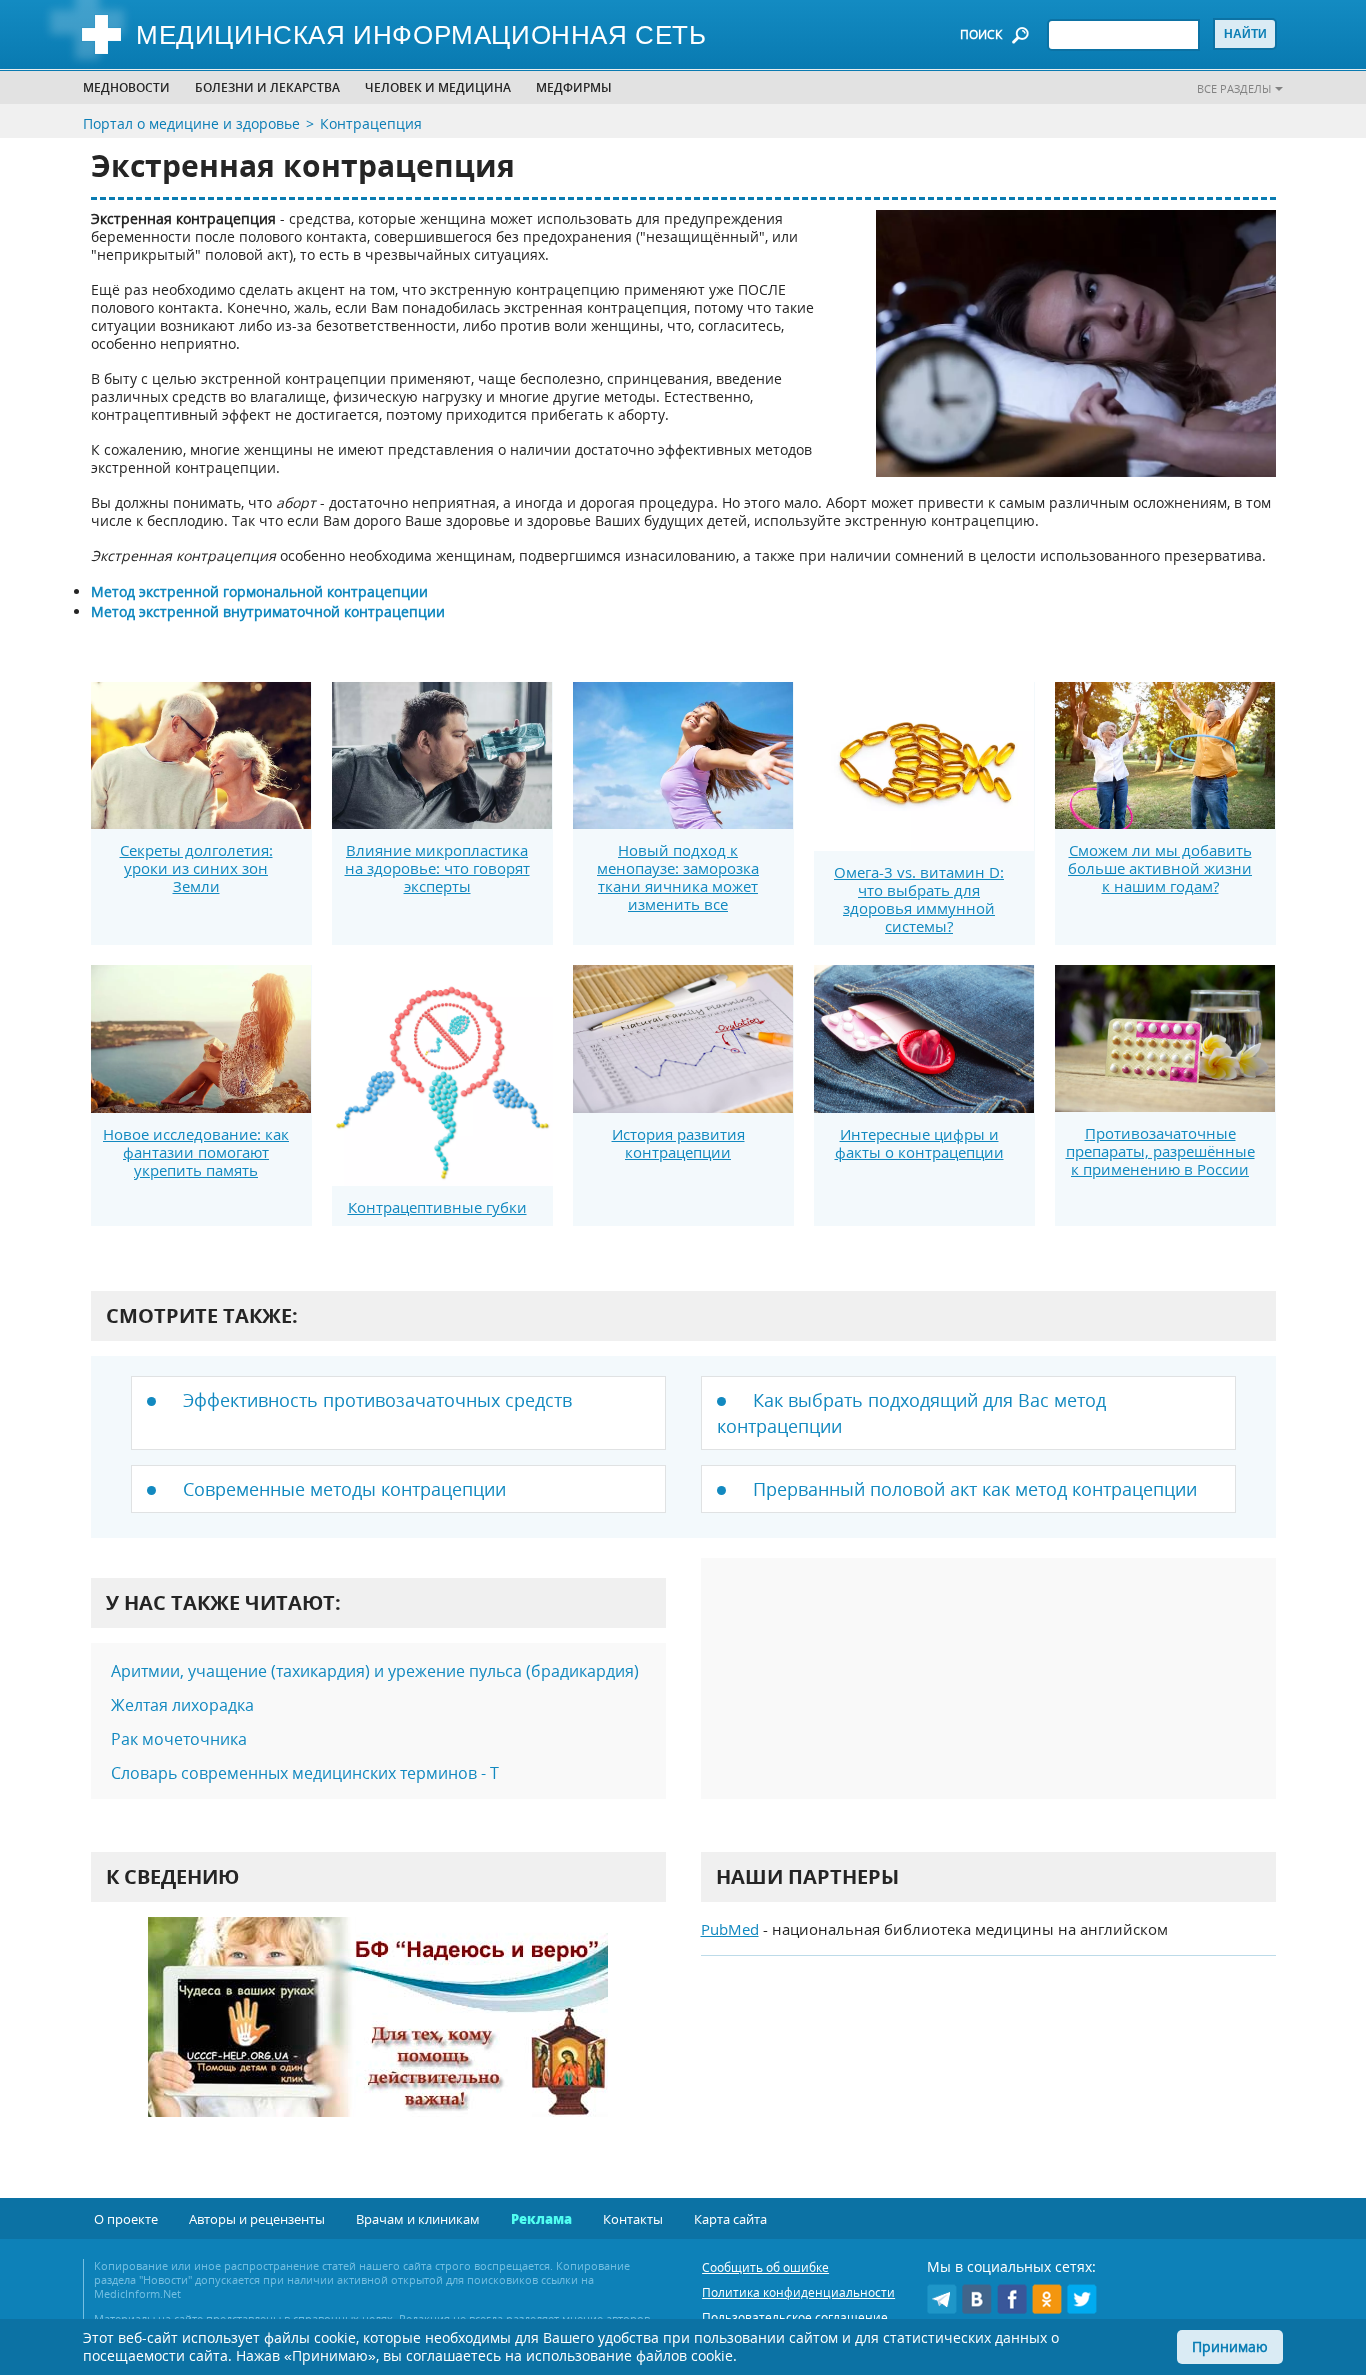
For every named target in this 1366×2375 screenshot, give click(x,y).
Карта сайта (730, 2219)
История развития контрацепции (678, 1143)
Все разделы (1234, 88)
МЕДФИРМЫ (574, 87)
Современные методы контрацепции (344, 1489)
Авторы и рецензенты (257, 2219)
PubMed (730, 1929)
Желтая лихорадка (182, 1705)
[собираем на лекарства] (378, 2037)
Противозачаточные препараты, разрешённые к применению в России (1160, 1151)
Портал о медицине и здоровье (191, 123)
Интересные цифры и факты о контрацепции (919, 1143)
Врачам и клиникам (418, 2219)
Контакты (633, 2219)
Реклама (541, 2219)
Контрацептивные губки (437, 1207)
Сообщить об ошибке (765, 2267)
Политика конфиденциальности (798, 2292)
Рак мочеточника (179, 1739)
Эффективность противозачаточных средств (377, 1400)
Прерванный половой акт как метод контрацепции (975, 1489)
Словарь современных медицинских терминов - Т (305, 1773)
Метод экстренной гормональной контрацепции (259, 591)
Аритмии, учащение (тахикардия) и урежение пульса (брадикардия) (375, 1671)
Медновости (126, 87)
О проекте (126, 2219)
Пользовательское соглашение (795, 2317)
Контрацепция (371, 123)
